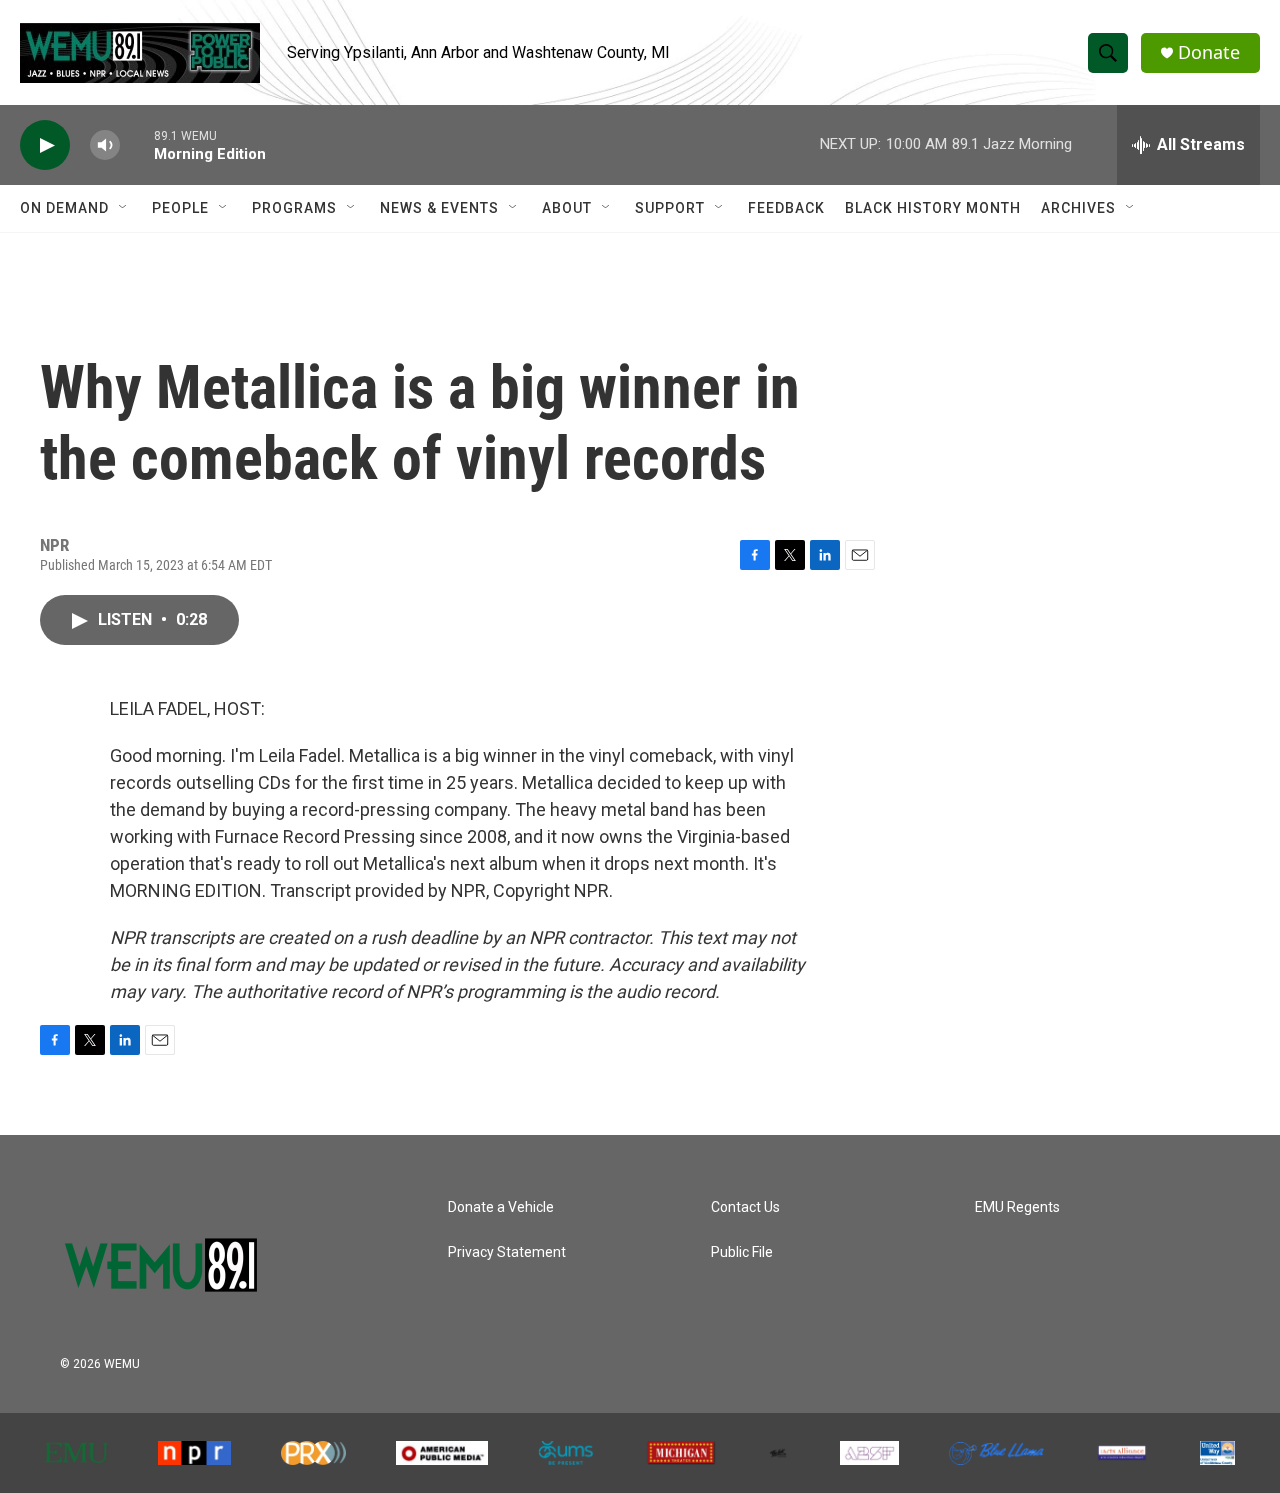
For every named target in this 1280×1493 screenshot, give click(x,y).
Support (670, 208)
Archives (1078, 208)
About (567, 208)
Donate (1209, 52)
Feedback (786, 208)
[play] (45, 145)
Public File (742, 1252)
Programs (294, 208)
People (180, 208)
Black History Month (933, 208)
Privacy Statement (507, 1252)
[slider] (137, 144)
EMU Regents (1017, 1207)
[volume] (105, 145)
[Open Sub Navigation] (124, 208)
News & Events (439, 208)
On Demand (64, 208)
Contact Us (745, 1207)
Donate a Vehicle (501, 1207)
